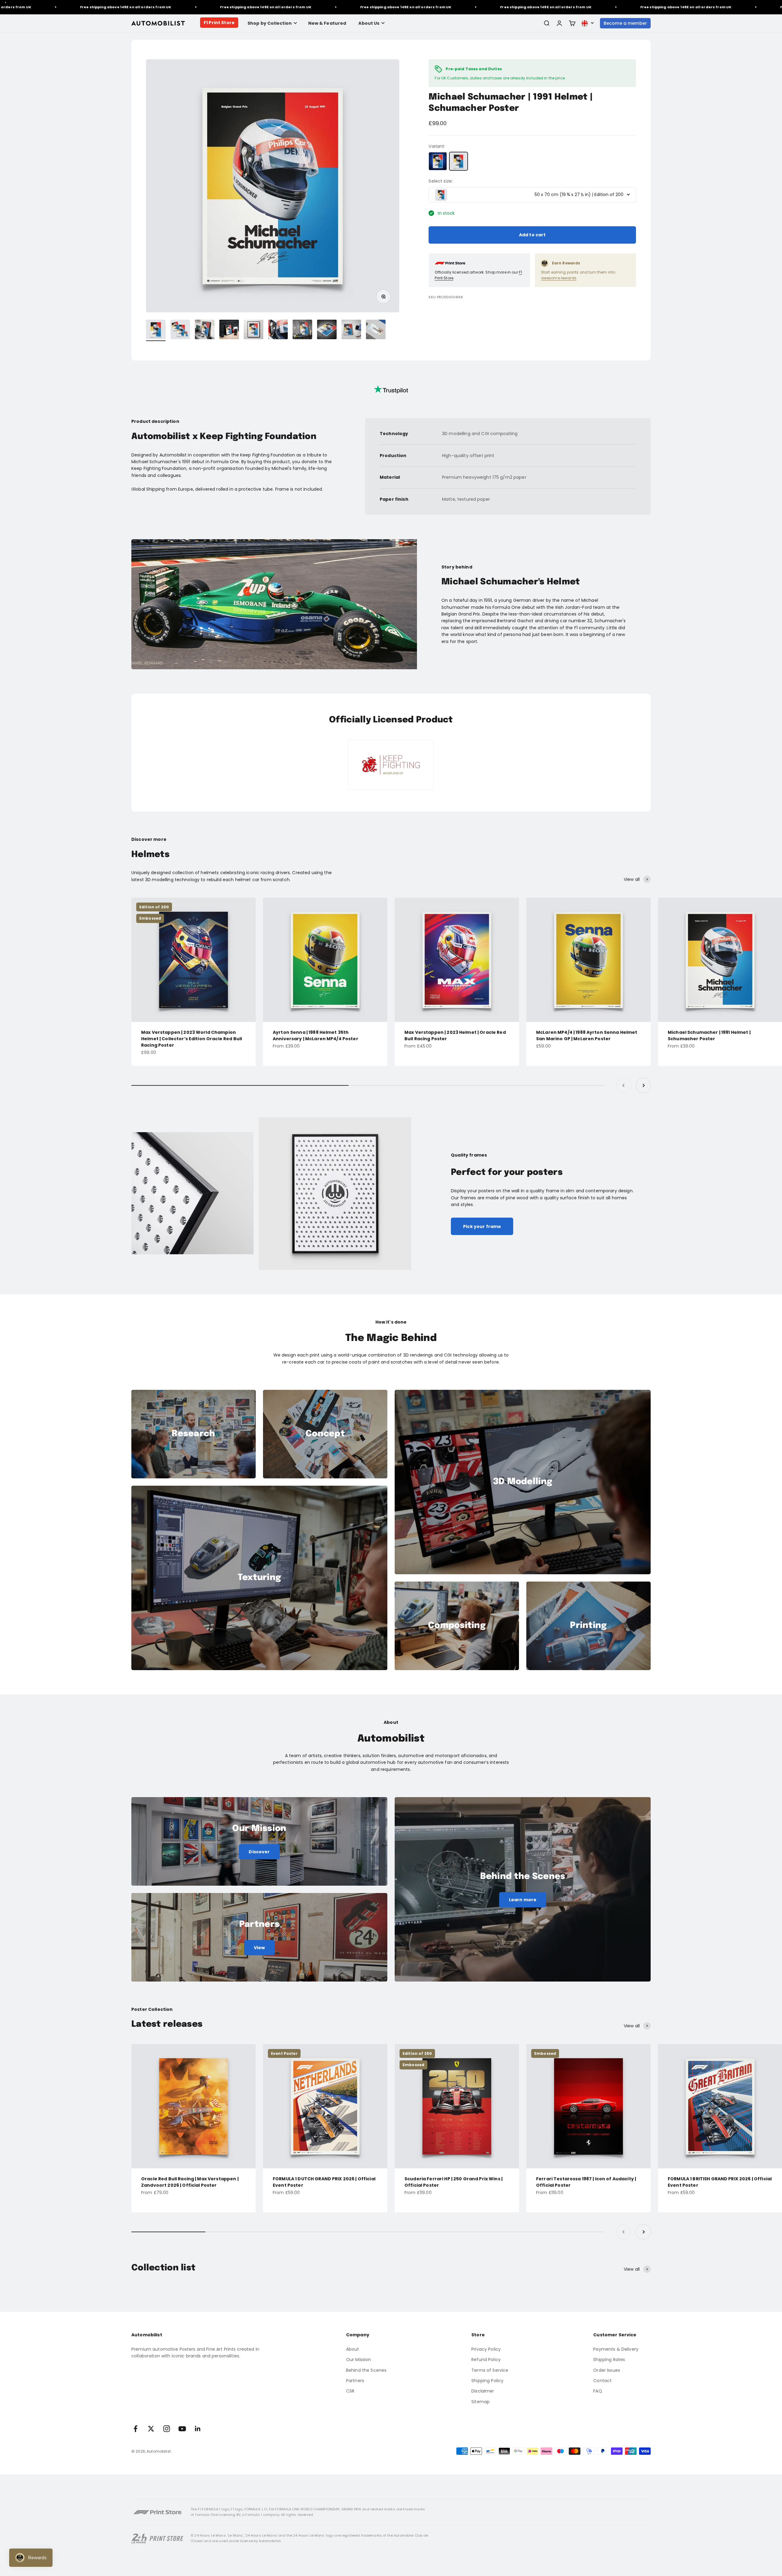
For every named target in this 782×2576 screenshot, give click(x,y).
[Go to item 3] (205, 330)
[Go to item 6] (278, 330)
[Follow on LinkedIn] (198, 2429)
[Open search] (546, 23)
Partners (355, 2381)
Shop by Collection (270, 23)
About (353, 2349)
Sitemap (481, 2402)
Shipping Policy (487, 2381)
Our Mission (359, 2360)
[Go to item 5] (254, 330)
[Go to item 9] (351, 330)
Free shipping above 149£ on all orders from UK (133, 7)
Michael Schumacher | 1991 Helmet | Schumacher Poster (709, 1035)
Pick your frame (482, 1226)
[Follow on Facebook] (135, 2429)
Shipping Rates (609, 2360)
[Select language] (588, 23)
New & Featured (327, 23)
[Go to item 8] (327, 330)
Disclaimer (483, 2391)
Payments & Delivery (616, 2349)
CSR (350, 2391)
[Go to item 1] (156, 330)
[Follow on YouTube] (182, 2429)
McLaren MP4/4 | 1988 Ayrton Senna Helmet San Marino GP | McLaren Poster (587, 1035)
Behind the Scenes (366, 2370)
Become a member (625, 23)
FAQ (597, 2391)
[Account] (559, 23)
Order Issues (607, 2370)
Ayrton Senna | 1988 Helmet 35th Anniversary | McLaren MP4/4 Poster (316, 1035)
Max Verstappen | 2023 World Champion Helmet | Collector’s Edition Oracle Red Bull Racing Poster (192, 1039)
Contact (602, 2381)
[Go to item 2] (180, 330)
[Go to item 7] (302, 330)
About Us (369, 23)
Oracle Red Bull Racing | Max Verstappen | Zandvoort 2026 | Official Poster (190, 2182)
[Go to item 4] (229, 330)
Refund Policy (486, 2360)
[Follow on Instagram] (167, 2429)
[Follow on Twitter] (151, 2429)
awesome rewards (559, 278)
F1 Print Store (219, 23)
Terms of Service (490, 2370)
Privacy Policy (486, 2349)
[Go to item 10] (376, 330)
